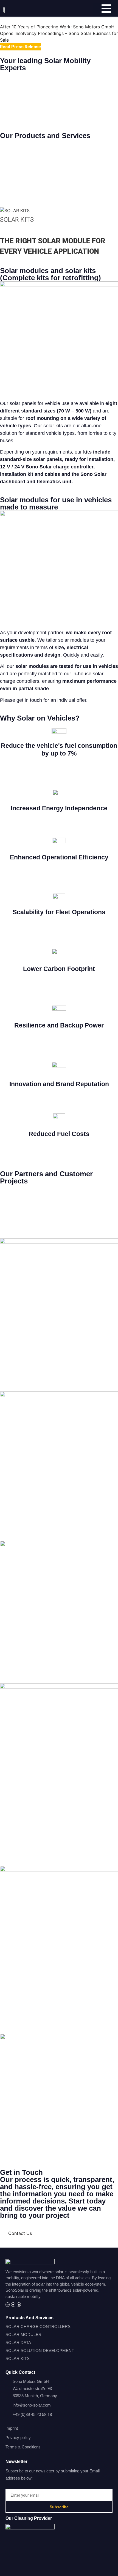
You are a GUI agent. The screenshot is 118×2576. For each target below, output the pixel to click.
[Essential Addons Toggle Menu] (106, 10)
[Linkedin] (19, 2304)
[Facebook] (8, 2304)
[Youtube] (13, 2304)
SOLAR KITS (17, 220)
